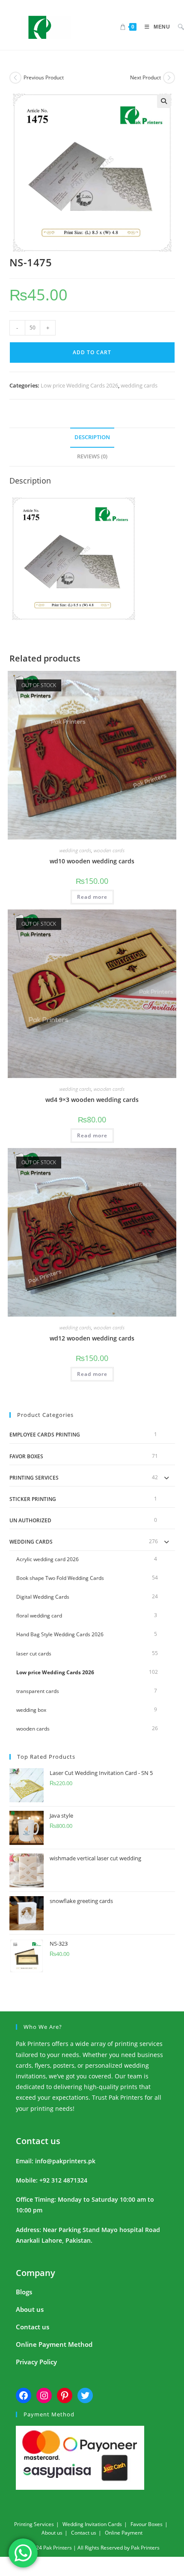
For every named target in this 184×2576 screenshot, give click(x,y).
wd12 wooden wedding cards (92, 1338)
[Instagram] (44, 2395)
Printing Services (34, 1478)
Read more (92, 897)
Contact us (38, 2141)
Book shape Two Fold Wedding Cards (60, 1578)
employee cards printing (45, 1435)
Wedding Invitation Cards (92, 2524)
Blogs (24, 2292)
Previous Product (44, 77)
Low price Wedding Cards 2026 (79, 385)
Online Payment (124, 2533)
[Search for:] (178, 27)
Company (36, 2273)
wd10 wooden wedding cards (92, 861)
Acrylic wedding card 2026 (47, 1559)
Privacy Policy (36, 2362)
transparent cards (38, 1691)
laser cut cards (34, 1654)
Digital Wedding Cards (43, 1597)
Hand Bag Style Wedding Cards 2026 (60, 1634)
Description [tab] (92, 437)
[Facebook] (24, 2395)
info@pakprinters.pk (65, 2161)
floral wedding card (39, 1616)
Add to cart (92, 352)
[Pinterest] (65, 2395)
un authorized (30, 1520)
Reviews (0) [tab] (92, 456)
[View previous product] (15, 78)
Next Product (145, 77)
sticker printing (33, 1499)
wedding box (31, 1710)
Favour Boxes (147, 2524)
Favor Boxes (26, 1456)
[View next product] (169, 78)
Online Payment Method (54, 2344)
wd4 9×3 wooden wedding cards (92, 1100)
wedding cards (139, 385)
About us (30, 2309)
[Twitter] (85, 2395)
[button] (164, 101)
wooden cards (109, 850)
